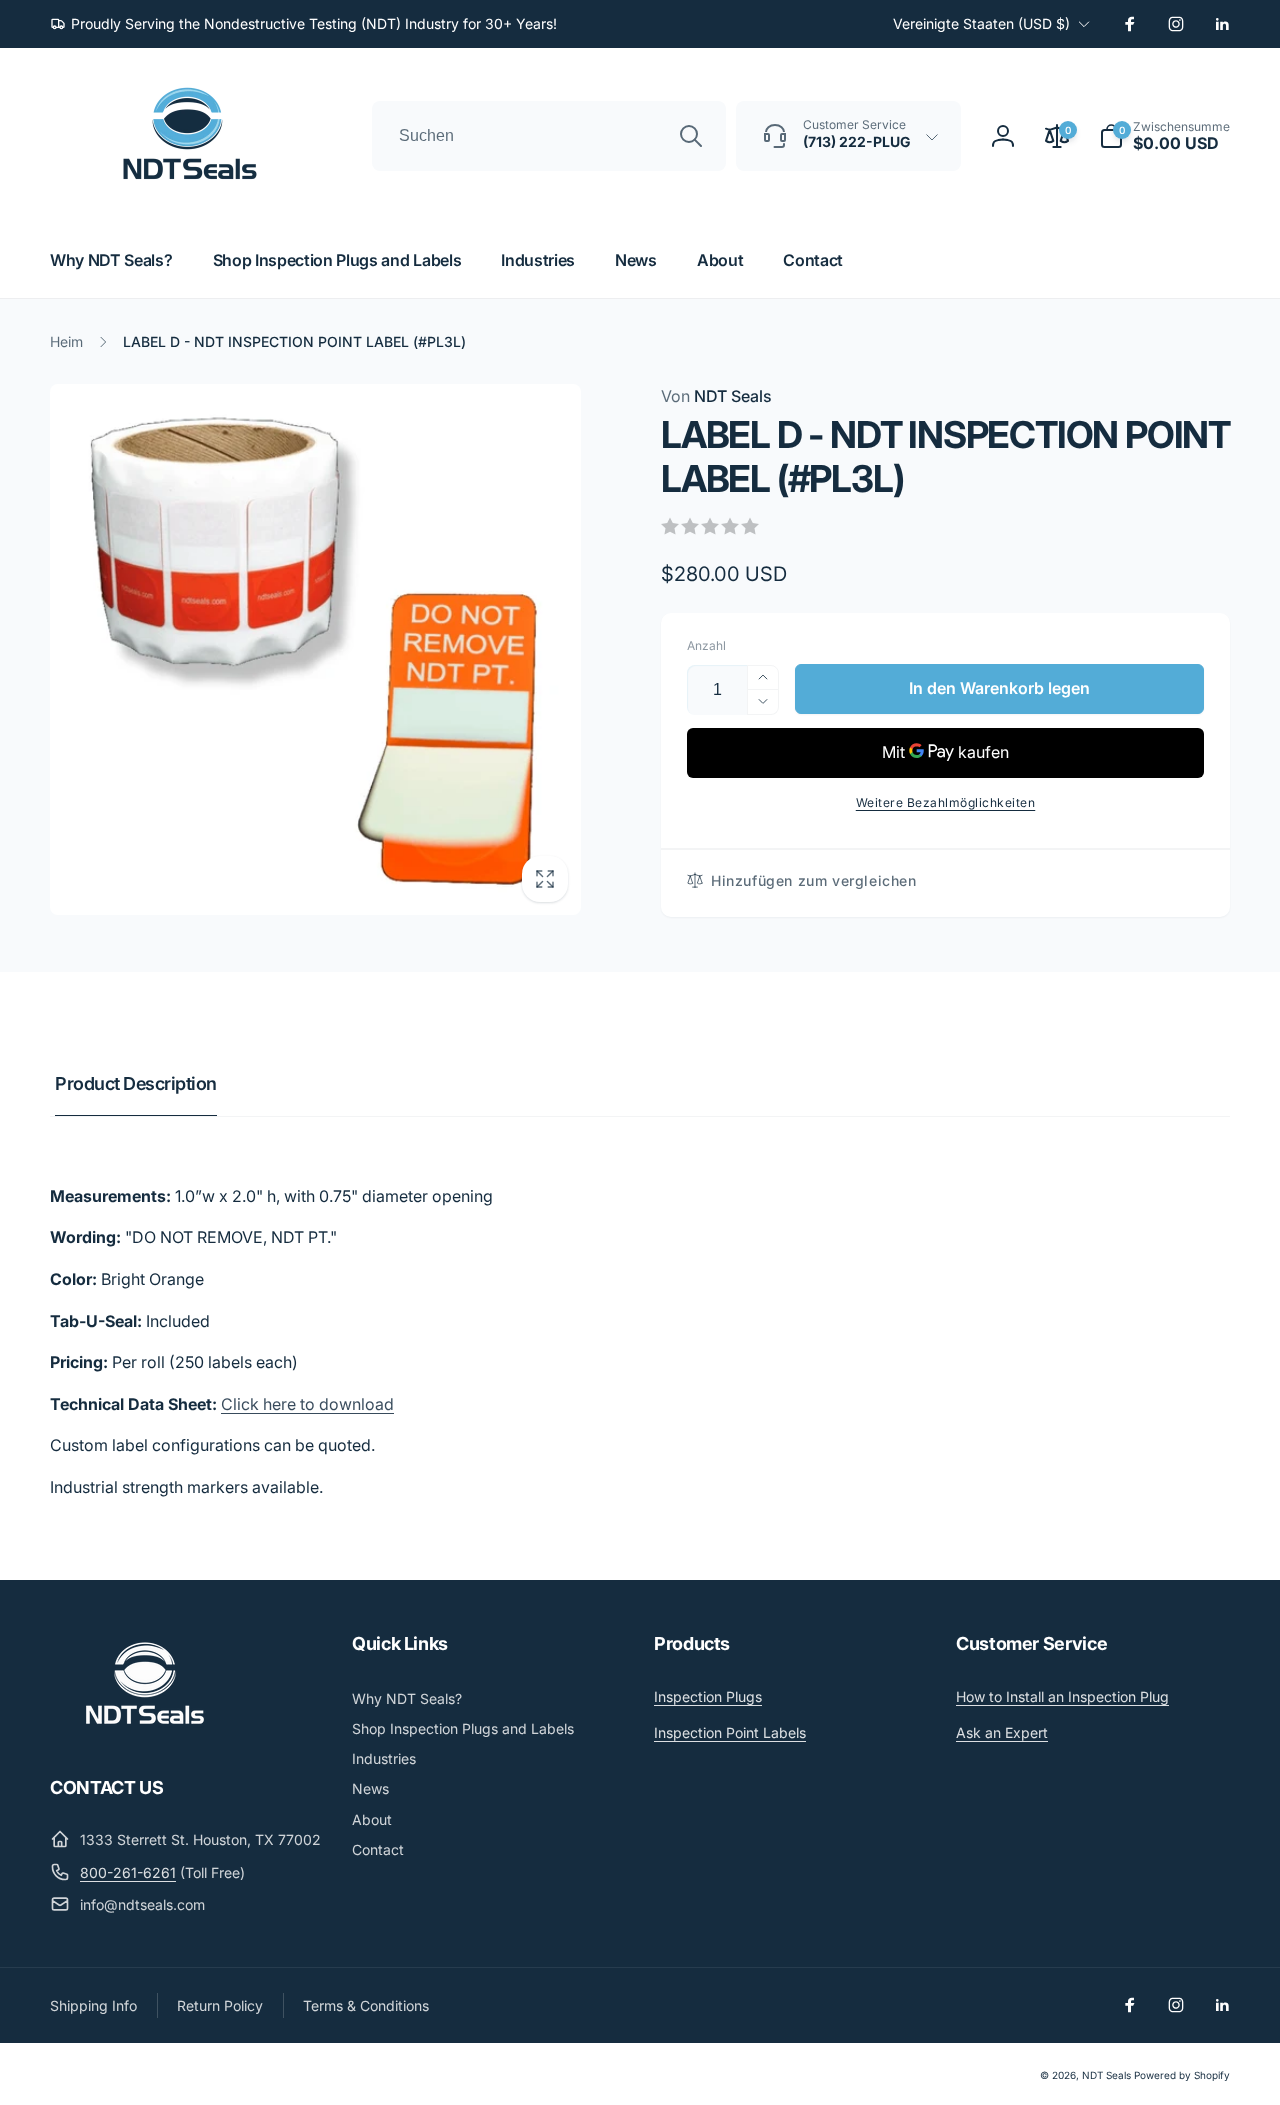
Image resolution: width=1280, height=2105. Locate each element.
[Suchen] (691, 136)
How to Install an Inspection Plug (1062, 1696)
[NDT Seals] (145, 1732)
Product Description (136, 1083)
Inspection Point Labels (730, 1732)
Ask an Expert (1002, 1732)
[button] (1164, 136)
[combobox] (549, 136)
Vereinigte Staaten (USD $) (981, 23)
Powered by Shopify (1182, 2075)
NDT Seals (716, 396)
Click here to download (307, 1404)
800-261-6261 (128, 1872)
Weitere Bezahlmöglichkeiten (946, 802)
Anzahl (706, 645)
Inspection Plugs (708, 1696)
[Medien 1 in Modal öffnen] (315, 649)
